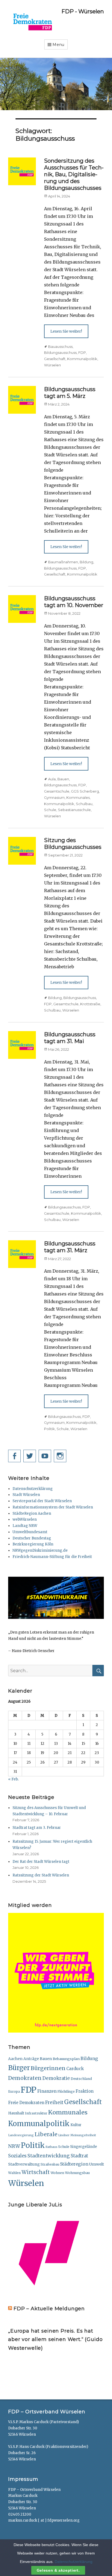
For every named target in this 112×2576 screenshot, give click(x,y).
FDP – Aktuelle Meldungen (49, 2309)
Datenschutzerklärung (33, 1489)
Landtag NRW (25, 1526)
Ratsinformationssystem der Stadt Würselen (53, 1507)
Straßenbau (50, 2164)
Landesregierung (21, 2135)
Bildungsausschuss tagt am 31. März (70, 1247)
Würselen (52, 365)
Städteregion (74, 2164)
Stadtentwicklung (49, 2156)
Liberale (46, 2134)
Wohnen (57, 2173)
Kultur (76, 2125)
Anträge (31, 2059)
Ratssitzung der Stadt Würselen (41, 1875)
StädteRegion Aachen (32, 1513)
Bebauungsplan (66, 2059)
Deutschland (81, 2079)
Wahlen (14, 2173)
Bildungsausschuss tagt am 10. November (74, 602)
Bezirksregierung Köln (33, 1544)
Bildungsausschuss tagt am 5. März (70, 393)
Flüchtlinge (66, 2092)
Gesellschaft (55, 359)
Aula (52, 779)
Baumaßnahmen (63, 562)
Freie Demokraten (26, 2103)
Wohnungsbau (77, 2173)
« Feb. (13, 1779)
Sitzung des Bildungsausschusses (73, 844)
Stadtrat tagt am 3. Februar (37, 1828)
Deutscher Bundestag (32, 1538)
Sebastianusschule (74, 810)
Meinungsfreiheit (83, 2135)
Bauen (63, 779)
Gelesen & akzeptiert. (58, 2570)
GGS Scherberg (85, 791)
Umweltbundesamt (30, 1532)
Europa (14, 2092)
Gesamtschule (57, 791)
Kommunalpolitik (82, 359)
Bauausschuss (60, 347)
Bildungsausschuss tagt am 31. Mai (70, 1038)
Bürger (19, 2068)
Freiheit (54, 2102)
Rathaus (52, 2147)
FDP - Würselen (83, 11)
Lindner (64, 2135)
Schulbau (84, 804)
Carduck (75, 2069)
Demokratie (56, 2078)
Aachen (15, 2059)
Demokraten (25, 2078)
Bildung (86, 562)
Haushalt (16, 2113)
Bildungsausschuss (60, 352)
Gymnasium (54, 797)
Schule (50, 810)
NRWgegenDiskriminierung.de (40, 1550)
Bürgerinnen (48, 2068)
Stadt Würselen (26, 1495)
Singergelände (84, 2147)
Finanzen (47, 2091)
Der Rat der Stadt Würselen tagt (41, 1862)
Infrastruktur (36, 2113)
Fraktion (85, 2091)
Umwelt (97, 2164)
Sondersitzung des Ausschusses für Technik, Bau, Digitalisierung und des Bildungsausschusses (74, 174)
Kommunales (78, 797)
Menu (58, 45)
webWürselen (25, 1519)
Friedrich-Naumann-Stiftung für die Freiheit (52, 1557)
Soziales (17, 2156)
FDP (82, 352)
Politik (49, 1429)
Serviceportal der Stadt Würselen (42, 1501)
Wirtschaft (36, 2172)
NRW (14, 2146)
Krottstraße (90, 1004)
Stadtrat (79, 2156)
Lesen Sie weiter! (66, 331)
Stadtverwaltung (24, 2164)
